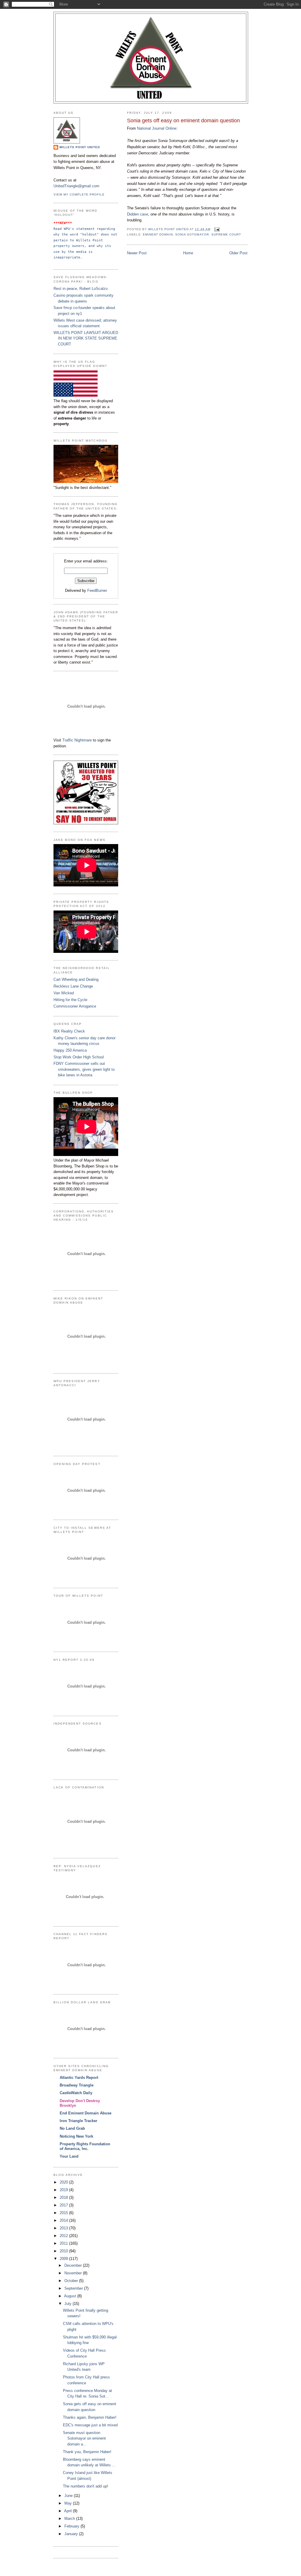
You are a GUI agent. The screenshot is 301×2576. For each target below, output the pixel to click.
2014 (64, 2220)
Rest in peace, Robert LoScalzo (81, 289)
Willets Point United (80, 147)
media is (85, 252)
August (71, 2296)
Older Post (238, 253)
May (69, 2503)
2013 (64, 2228)
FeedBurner (97, 590)
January (72, 2534)
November (74, 2273)
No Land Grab (72, 2128)
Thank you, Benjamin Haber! (87, 2452)
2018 (64, 2197)
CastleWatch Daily (76, 2093)
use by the (65, 252)
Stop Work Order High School (79, 1057)
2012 (64, 2236)
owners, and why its (93, 246)
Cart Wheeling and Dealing (76, 979)
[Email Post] (217, 229)
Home (188, 253)
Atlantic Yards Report (79, 2078)
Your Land (69, 2156)
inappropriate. (68, 257)
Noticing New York (76, 2136)
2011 (64, 2243)
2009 (64, 2259)
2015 (64, 2213)
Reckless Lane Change (73, 986)
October (72, 2281)
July (68, 2304)
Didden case (138, 214)
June (69, 2496)
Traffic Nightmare (77, 740)
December (74, 2265)
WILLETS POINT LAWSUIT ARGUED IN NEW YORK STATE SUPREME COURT (86, 338)
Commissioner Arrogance (75, 1006)
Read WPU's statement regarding (85, 229)
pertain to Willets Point (79, 240)
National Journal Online (157, 128)
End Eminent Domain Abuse (86, 2113)
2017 (64, 2205)
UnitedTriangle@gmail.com (76, 186)
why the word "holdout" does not (86, 234)
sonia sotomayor (192, 234)
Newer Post (137, 253)
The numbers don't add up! (86, 2486)
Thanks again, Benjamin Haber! (90, 2417)
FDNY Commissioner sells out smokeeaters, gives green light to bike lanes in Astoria (84, 1069)
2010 (64, 2251)
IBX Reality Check (69, 1031)
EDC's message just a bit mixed (90, 2425)
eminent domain (158, 234)
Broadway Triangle (77, 2085)
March (70, 2519)
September (74, 2288)
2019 (64, 2190)
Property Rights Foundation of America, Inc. (85, 2146)
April (68, 2511)
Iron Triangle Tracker (78, 2121)
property (63, 246)
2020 (64, 2182)
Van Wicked (64, 993)
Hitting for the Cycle (70, 1000)
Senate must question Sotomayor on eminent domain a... (84, 2438)
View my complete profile (79, 194)
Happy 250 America (70, 1050)
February (72, 2526)
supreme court (226, 234)
